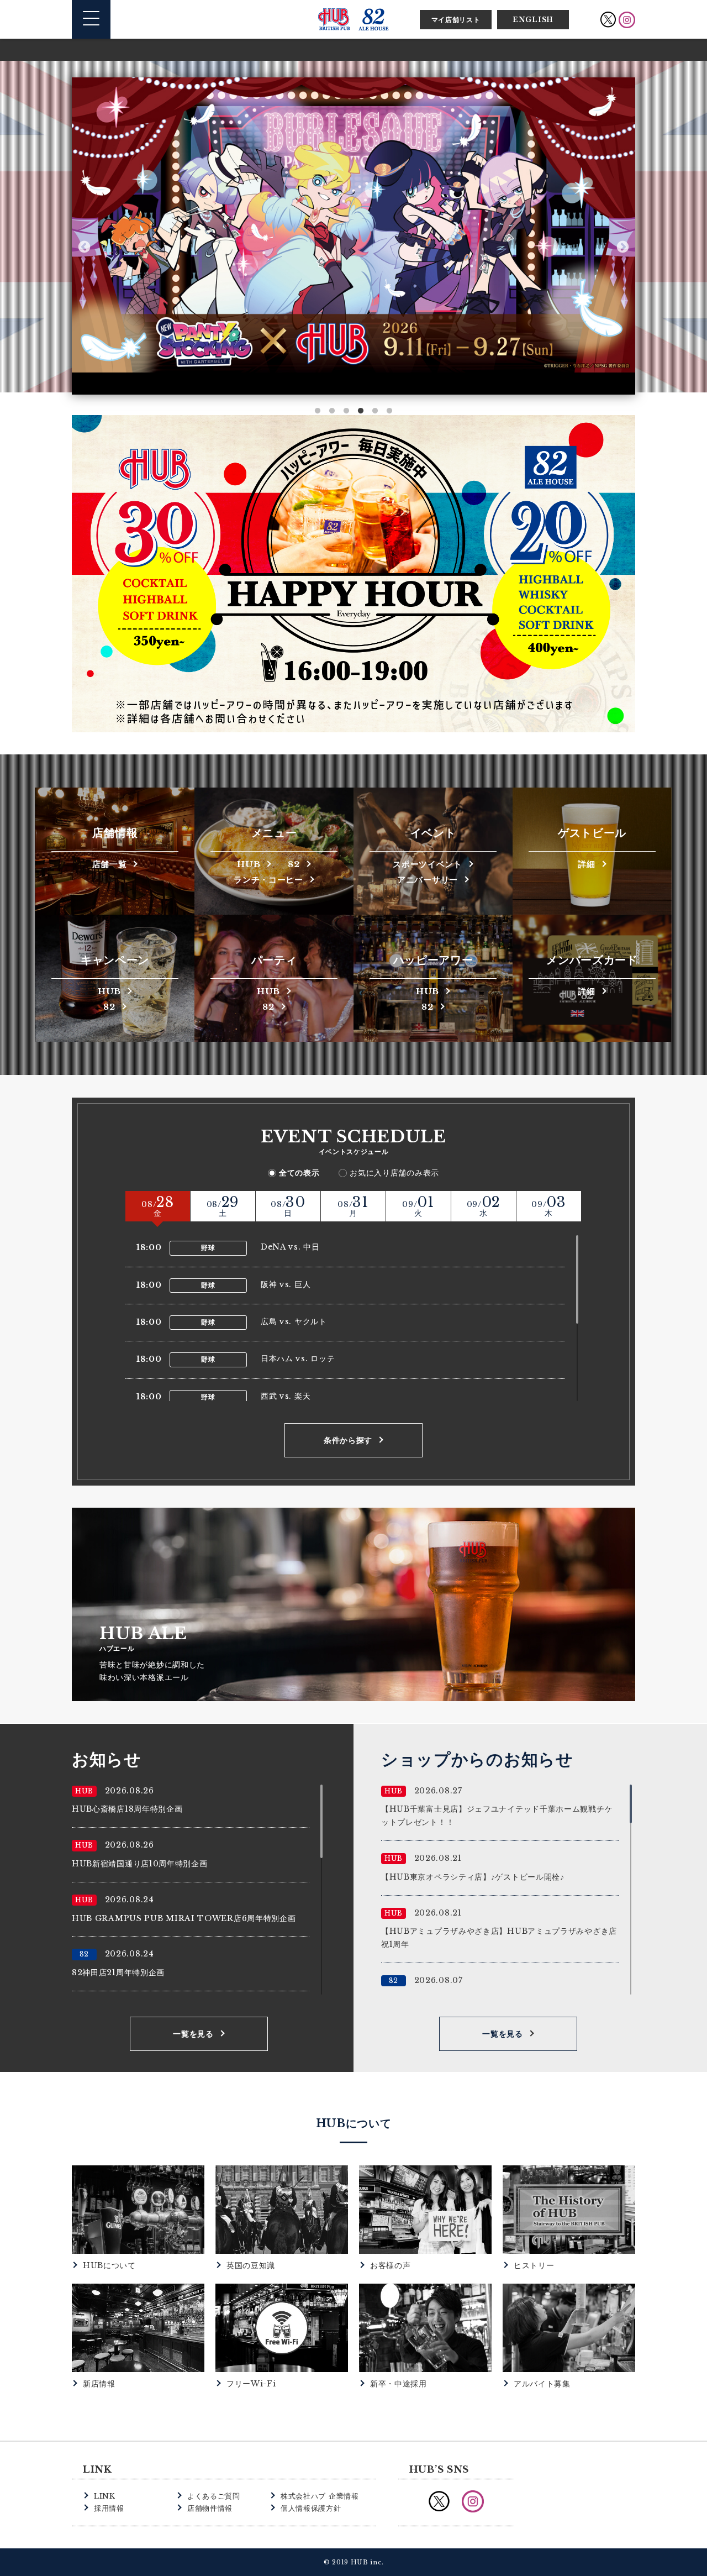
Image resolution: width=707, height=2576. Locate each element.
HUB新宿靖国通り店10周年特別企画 (140, 1864)
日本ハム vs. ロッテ (298, 1358)
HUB (249, 864)
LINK (105, 2496)
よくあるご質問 (214, 2496)
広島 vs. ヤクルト (294, 1321)
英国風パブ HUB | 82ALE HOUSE (353, 19)
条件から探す (348, 1440)
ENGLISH (533, 20)
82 (294, 864)
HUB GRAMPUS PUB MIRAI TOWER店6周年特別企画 (184, 1918)
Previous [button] (84, 247)
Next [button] (623, 247)
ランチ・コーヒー (268, 879)
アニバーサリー (428, 879)
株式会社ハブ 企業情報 (320, 2496)
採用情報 (109, 2508)
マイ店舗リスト (456, 20)
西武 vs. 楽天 (286, 1396)
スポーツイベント (428, 864)
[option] (353, 225)
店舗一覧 (110, 864)
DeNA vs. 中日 (290, 1247)
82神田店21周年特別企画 (118, 1972)
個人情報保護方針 (311, 2508)
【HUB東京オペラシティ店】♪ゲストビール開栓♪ (473, 1877)
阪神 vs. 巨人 (286, 1284)
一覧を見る (193, 2034)
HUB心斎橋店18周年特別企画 (127, 1809)
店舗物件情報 (210, 2508)
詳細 (586, 864)
